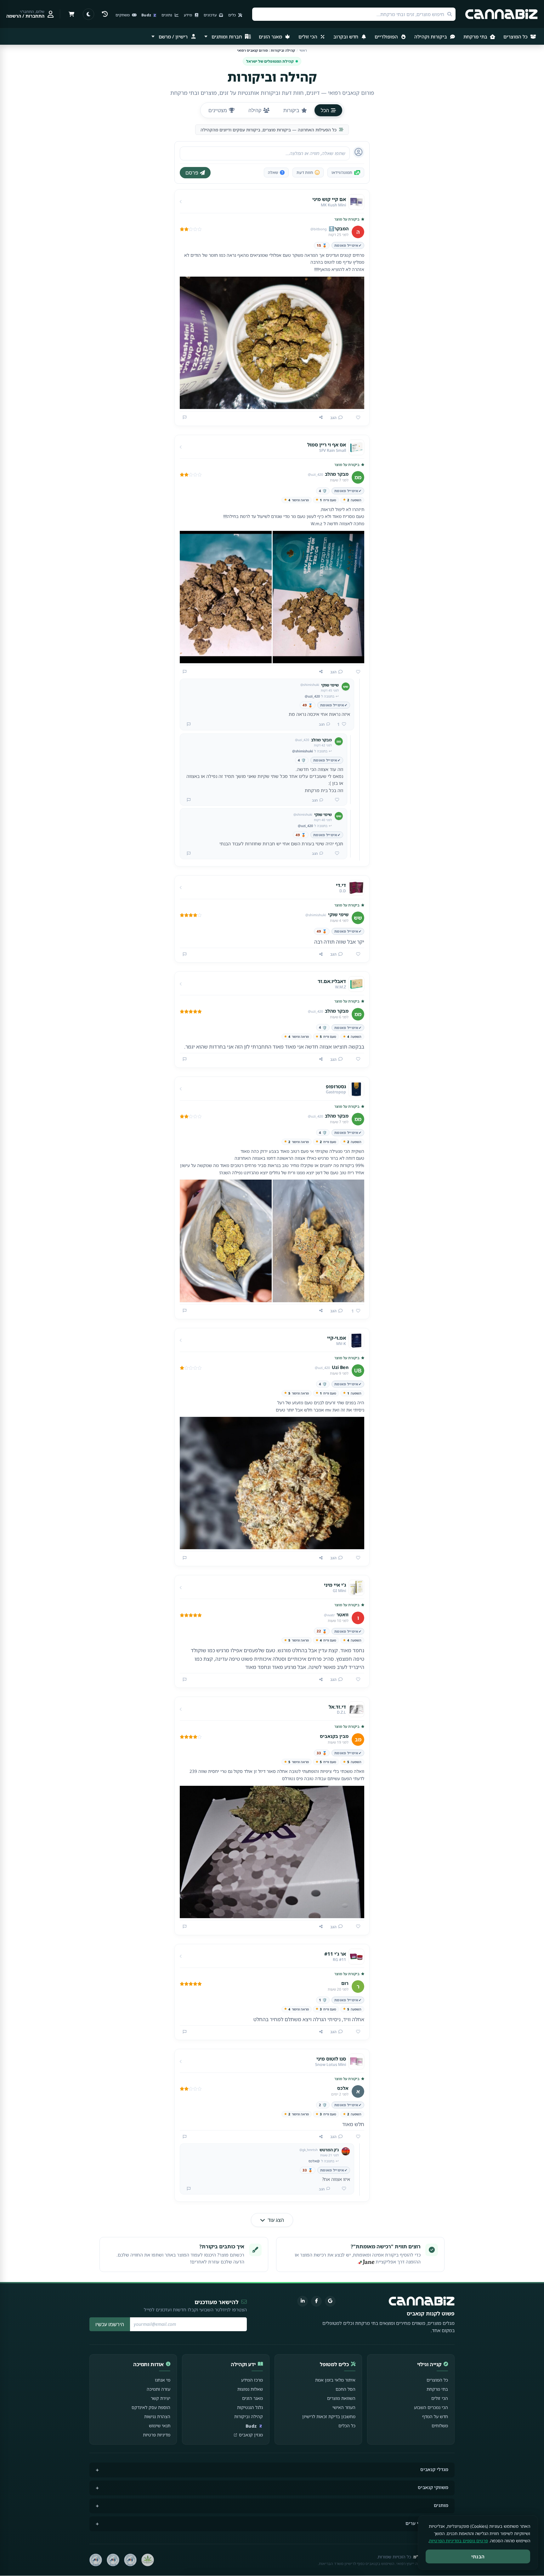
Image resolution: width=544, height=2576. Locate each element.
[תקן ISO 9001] (130, 2560)
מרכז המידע (252, 2380)
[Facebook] (316, 2301)
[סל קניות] (71, 14)
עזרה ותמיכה (159, 2389)
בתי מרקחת (476, 37)
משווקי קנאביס (433, 2487)
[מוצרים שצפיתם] (105, 14)
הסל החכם (346, 2389)
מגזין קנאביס (251, 2435)
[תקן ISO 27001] (113, 2560)
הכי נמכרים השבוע (431, 2407)
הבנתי (478, 2556)
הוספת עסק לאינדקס (151, 2407)
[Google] (330, 2301)
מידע (188, 15)
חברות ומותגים (227, 37)
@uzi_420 (312, 696)
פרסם (192, 173)
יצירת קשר (161, 2398)
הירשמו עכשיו (110, 2324)
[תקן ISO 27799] (96, 2560)
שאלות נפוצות (250, 2389)
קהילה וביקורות (249, 2416)
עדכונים (211, 15)
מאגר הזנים (271, 37)
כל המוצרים (516, 37)
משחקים (123, 15)
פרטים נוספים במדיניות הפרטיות (459, 2541)
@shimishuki (303, 751)
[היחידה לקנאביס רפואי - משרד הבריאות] (148, 2560)
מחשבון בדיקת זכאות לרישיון (329, 2416)
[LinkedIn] (303, 2301)
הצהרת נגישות (157, 2416)
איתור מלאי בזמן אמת (335, 2380)
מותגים (441, 2505)
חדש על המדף (435, 2416)
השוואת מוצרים (341, 2398)
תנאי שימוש (160, 2426)
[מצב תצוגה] (88, 14)
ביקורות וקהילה (431, 37)
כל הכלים (347, 2426)
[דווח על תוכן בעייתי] (185, 417)
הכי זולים (309, 37)
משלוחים (440, 2426)
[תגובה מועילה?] (335, 800)
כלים (232, 15)
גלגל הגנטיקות (250, 2407)
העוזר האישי (344, 2407)
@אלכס (314, 2161)
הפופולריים (387, 37)
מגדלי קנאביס (434, 2469)
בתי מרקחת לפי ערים (427, 2523)
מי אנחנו (163, 2380)
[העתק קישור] (321, 417)
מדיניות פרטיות (157, 2435)
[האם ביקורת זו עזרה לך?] (356, 418)
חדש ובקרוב (346, 37)
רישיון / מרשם (173, 37)
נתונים (167, 15)
